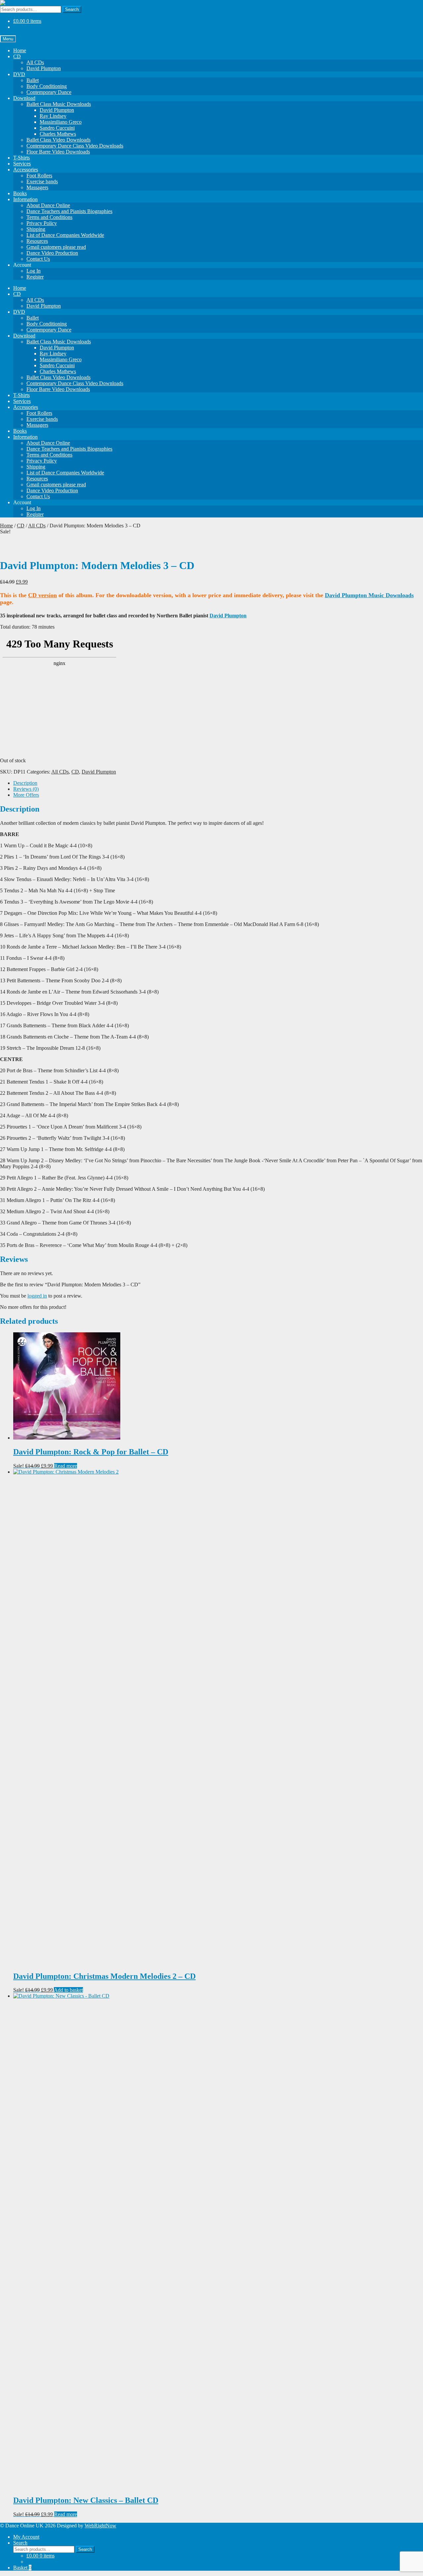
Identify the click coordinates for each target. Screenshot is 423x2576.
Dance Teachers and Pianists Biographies (69, 211)
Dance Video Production (52, 253)
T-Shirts (21, 158)
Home (20, 50)
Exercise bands (42, 181)
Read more (66, 1466)
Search (72, 9)
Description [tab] (25, 783)
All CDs (35, 62)
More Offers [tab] (26, 795)
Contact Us (38, 259)
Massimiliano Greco (61, 122)
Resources (37, 241)
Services (22, 164)
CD (17, 56)
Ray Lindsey (53, 116)
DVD (19, 74)
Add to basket (68, 1990)
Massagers (37, 187)
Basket (22, 2568)
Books (20, 193)
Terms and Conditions (49, 217)
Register (35, 277)
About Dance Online (48, 205)
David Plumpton (44, 68)
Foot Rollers (39, 176)
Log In (34, 271)
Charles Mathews (58, 134)
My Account (26, 2537)
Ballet (33, 80)
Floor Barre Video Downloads (58, 152)
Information (25, 199)
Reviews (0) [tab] (26, 789)
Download (24, 98)
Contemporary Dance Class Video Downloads (75, 146)
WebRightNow (100, 2526)
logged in (37, 1296)
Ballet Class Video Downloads (58, 140)
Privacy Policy (42, 223)
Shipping (36, 229)
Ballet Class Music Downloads (59, 104)
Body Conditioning (47, 86)
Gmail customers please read (56, 247)
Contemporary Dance (49, 92)
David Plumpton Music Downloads (369, 595)
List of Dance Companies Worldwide (65, 235)
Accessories (26, 170)
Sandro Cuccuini (57, 128)
